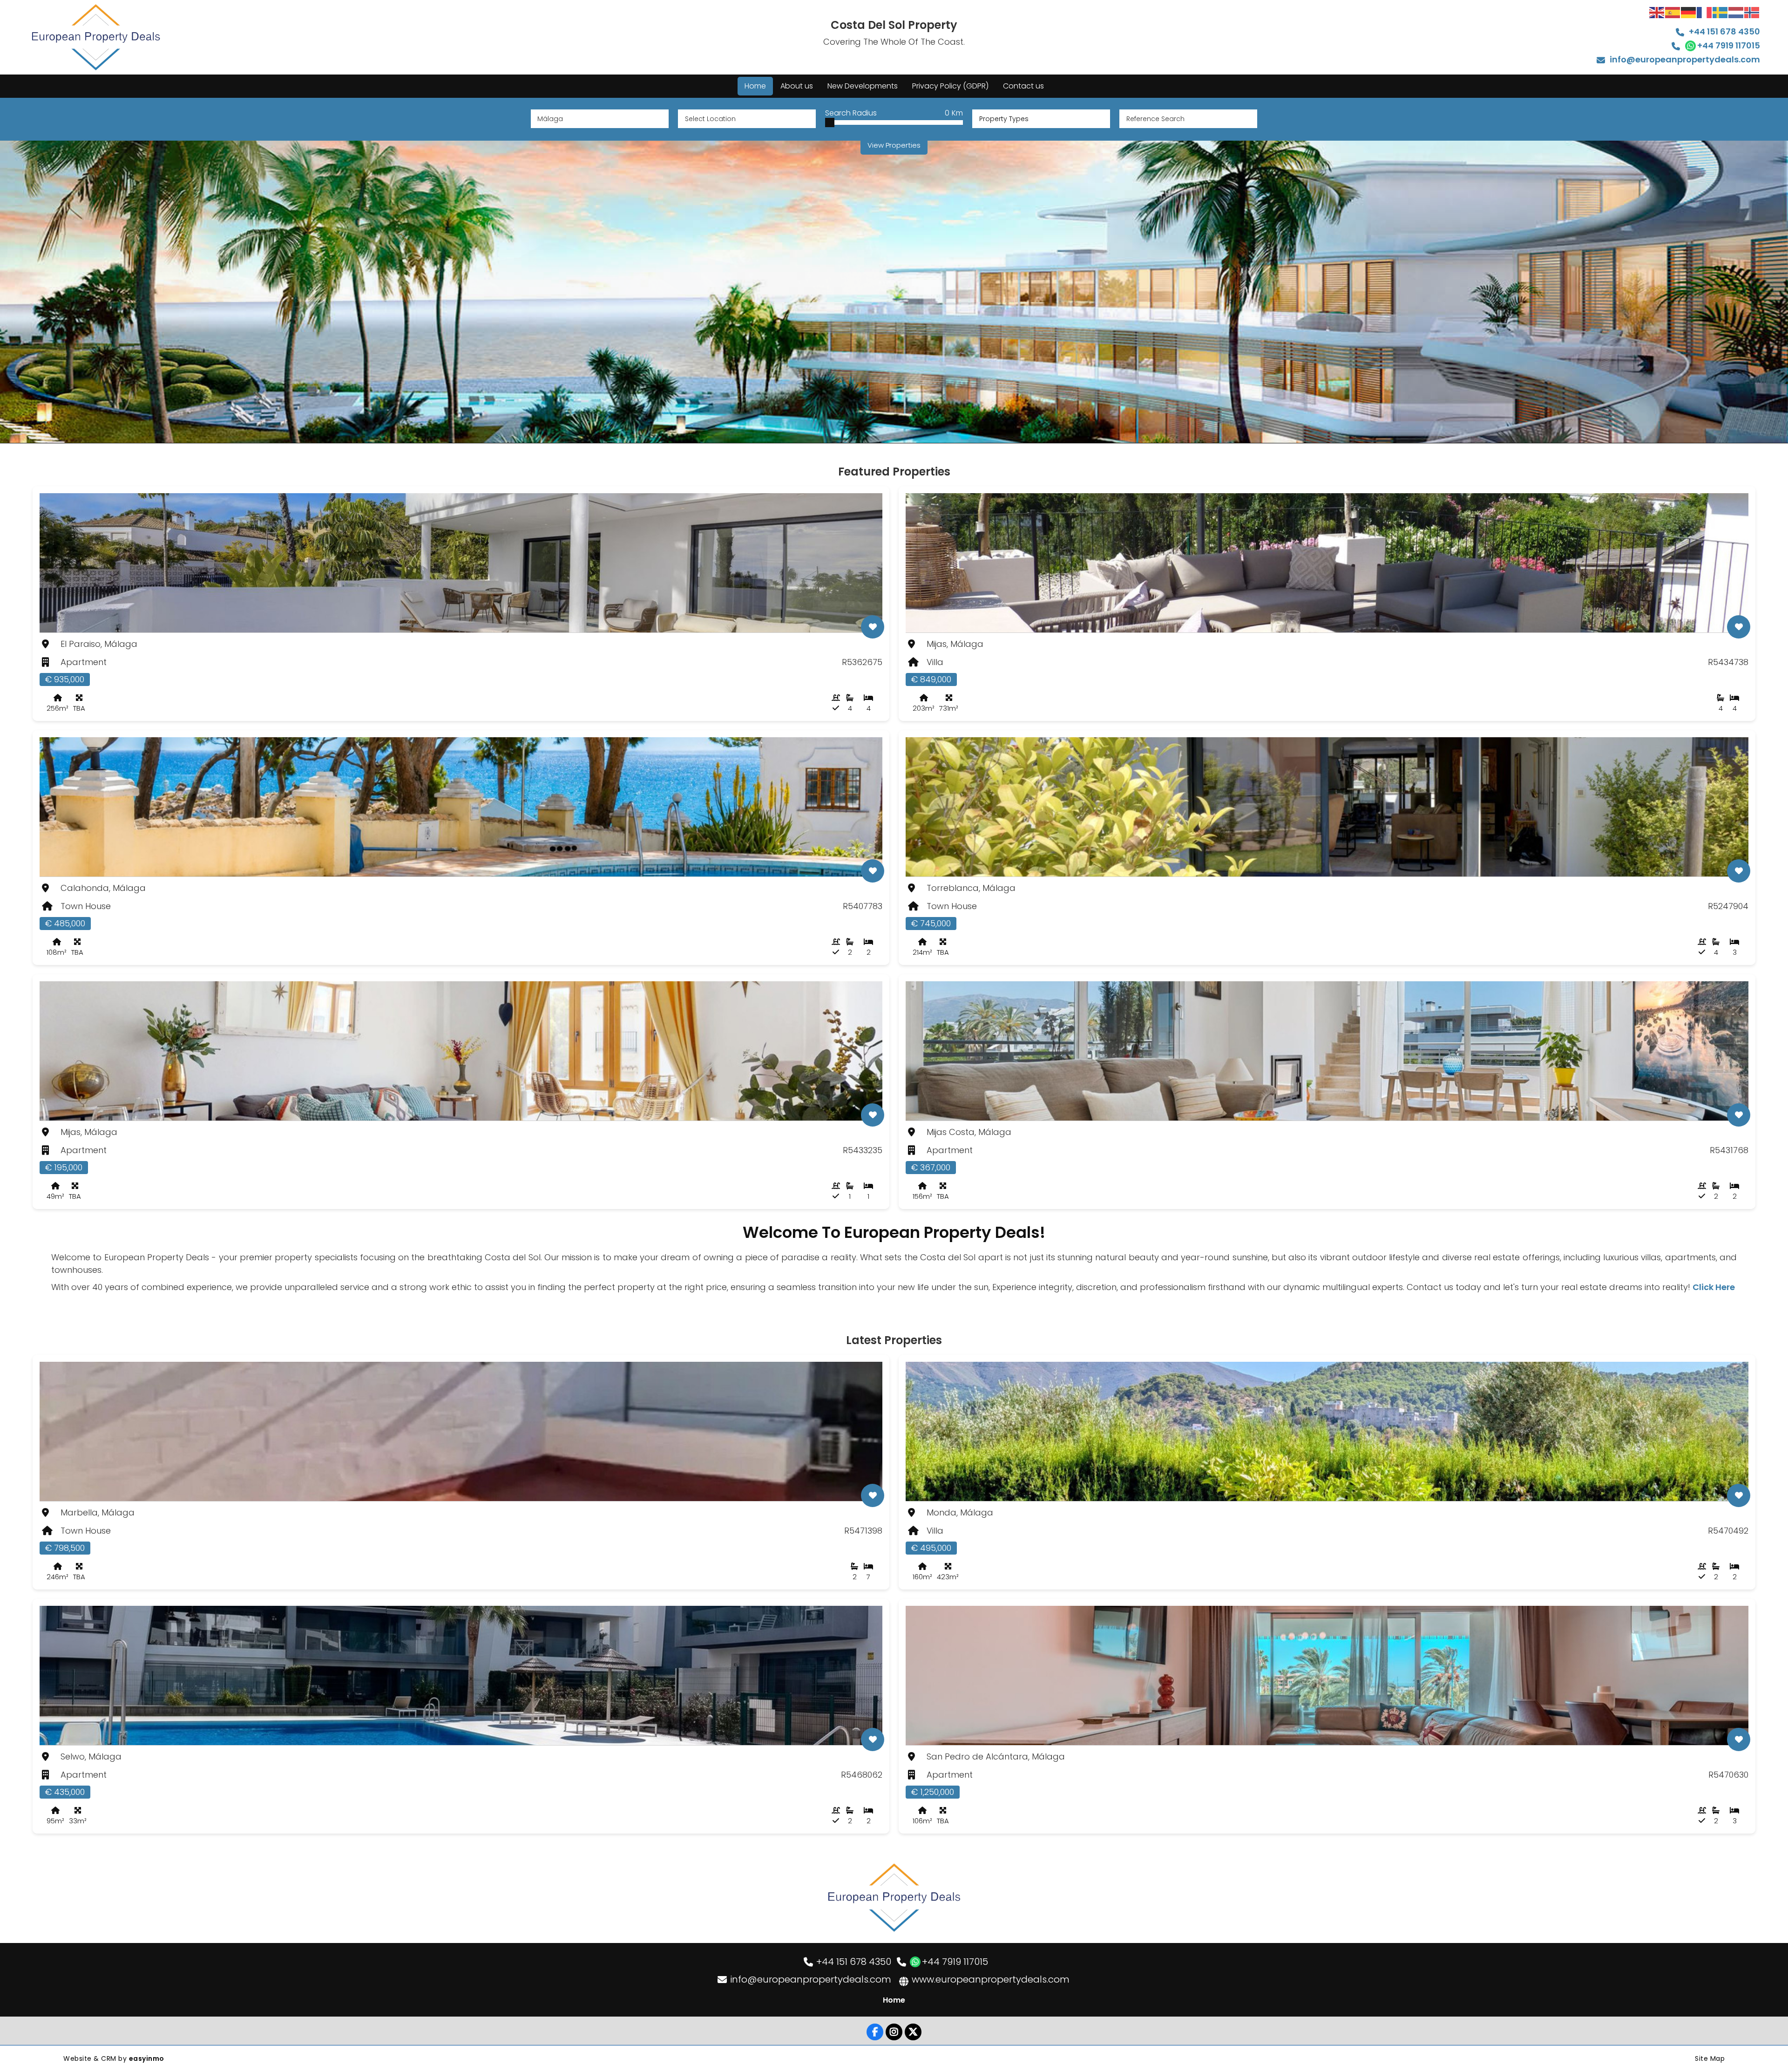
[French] (1705, 12)
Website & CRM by (114, 2058)
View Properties (894, 145)
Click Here (1714, 1287)
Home (894, 2000)
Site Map (1710, 2058)
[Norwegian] (1752, 12)
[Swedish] (1720, 12)
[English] (1657, 12)
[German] (1689, 12)
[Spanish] (1673, 12)
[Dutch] (1736, 12)
